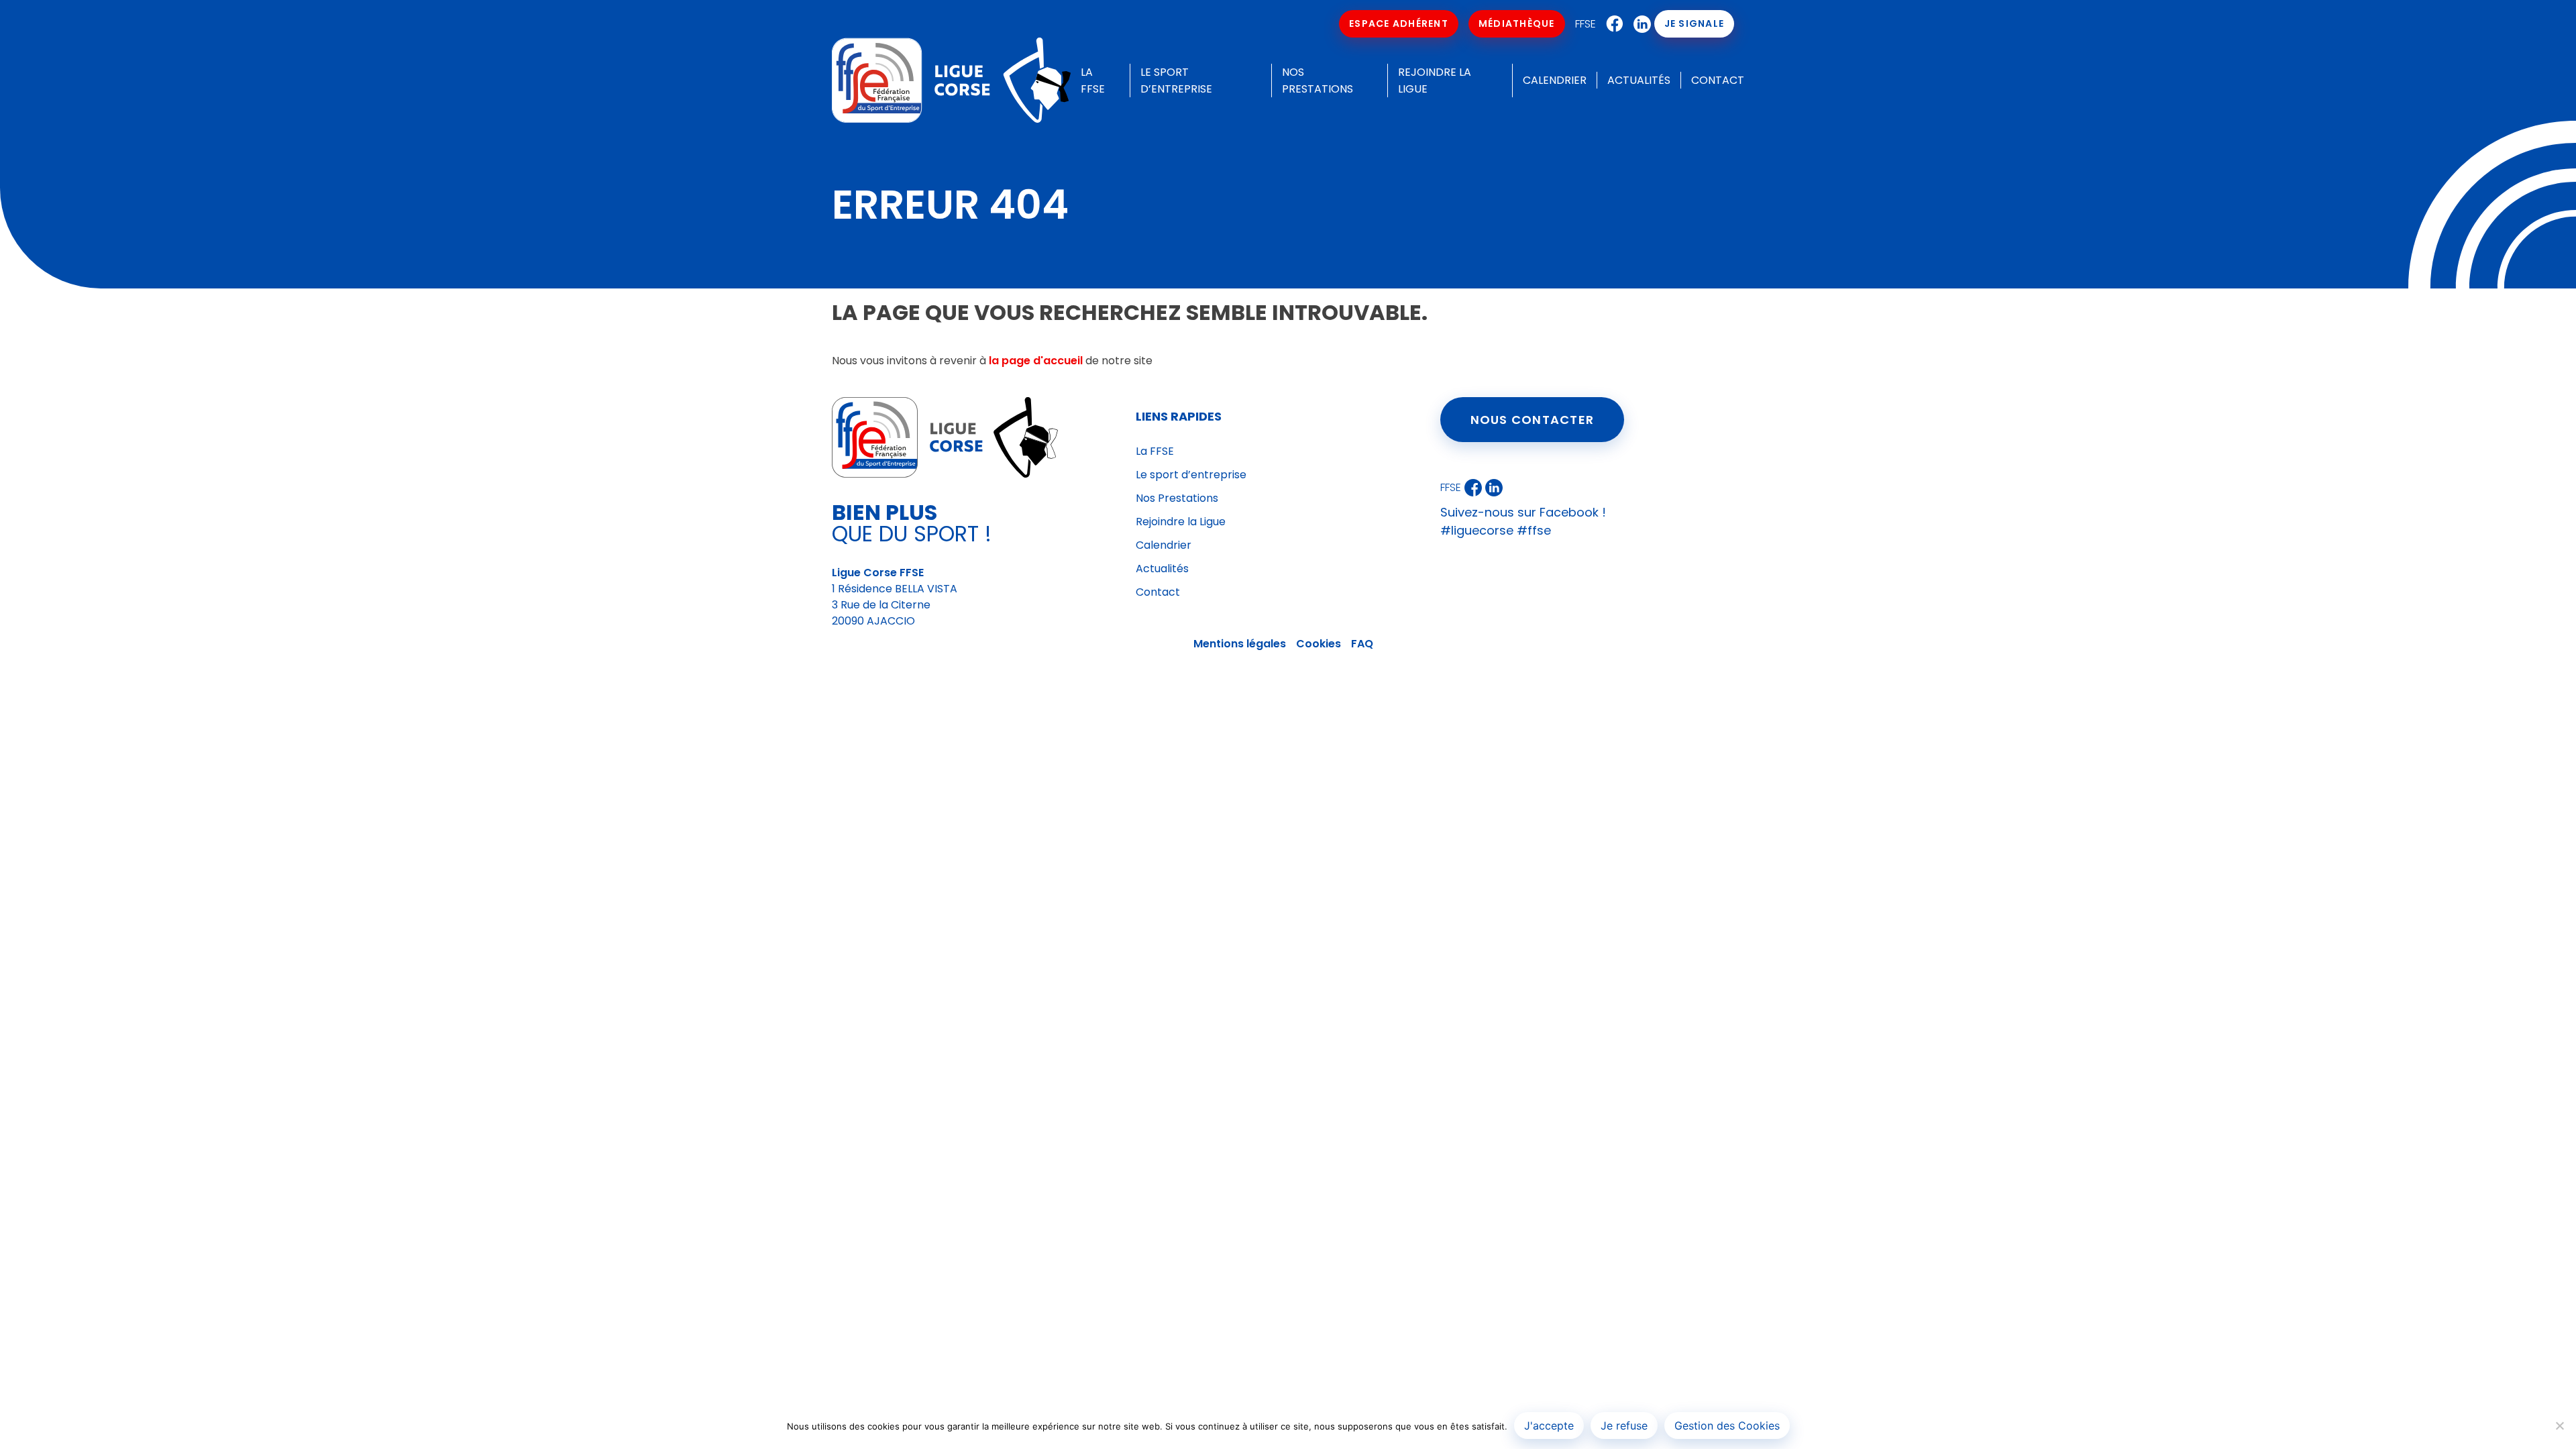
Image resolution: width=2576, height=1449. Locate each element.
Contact (1718, 80)
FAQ (1362, 644)
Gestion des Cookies (1727, 1426)
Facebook (1611, 24)
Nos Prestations (1177, 498)
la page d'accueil (1036, 361)
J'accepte (1549, 1426)
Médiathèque (1517, 23)
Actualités (1639, 80)
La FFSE (1155, 451)
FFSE (1586, 24)
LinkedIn (1639, 24)
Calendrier (1555, 80)
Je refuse (1624, 1426)
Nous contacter (1533, 420)
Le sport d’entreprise (1191, 475)
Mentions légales (1240, 644)
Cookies (1319, 644)
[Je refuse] (2559, 1426)
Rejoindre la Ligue (1181, 522)
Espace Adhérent (1399, 23)
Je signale (1695, 23)
